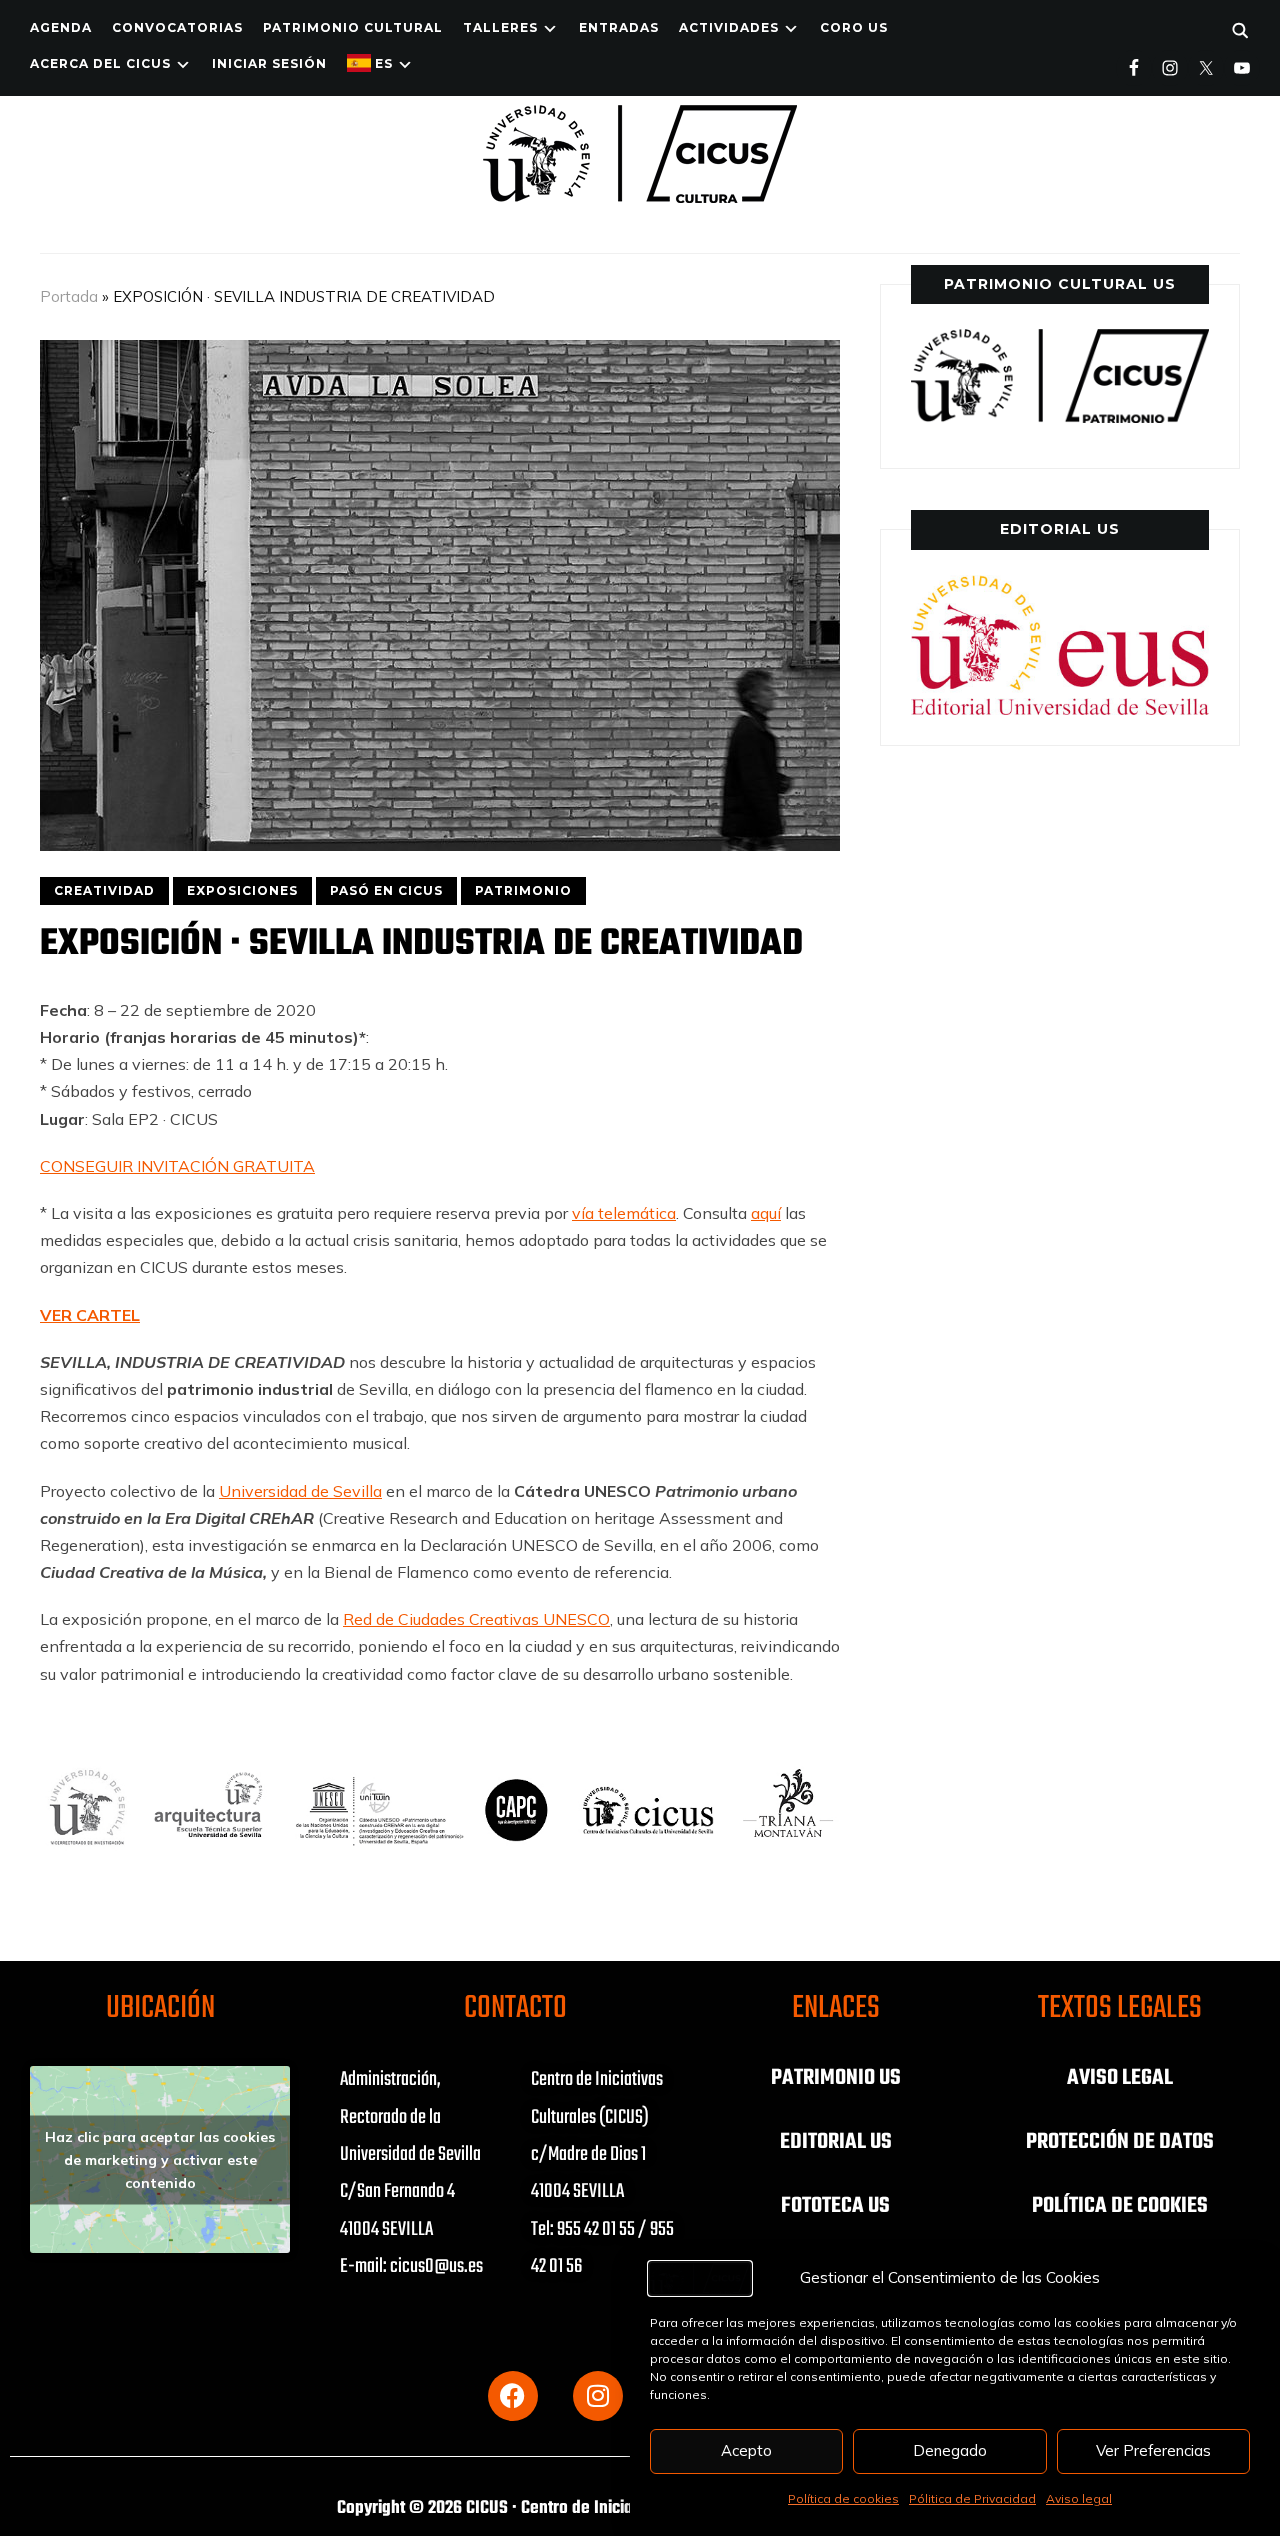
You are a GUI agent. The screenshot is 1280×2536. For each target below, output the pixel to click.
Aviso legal (1079, 2498)
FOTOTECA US (835, 2206)
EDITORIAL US (836, 2142)
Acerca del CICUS (100, 63)
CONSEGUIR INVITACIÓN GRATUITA (177, 1166)
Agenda (61, 27)
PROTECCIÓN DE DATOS (1120, 2142)
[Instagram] (598, 2396)
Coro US (854, 27)
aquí (766, 1213)
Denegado (950, 2450)
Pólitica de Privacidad (972, 2498)
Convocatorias (177, 27)
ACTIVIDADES (729, 27)
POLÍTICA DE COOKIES (1120, 2206)
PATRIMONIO (523, 890)
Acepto (746, 2450)
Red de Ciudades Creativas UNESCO (476, 1619)
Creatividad (104, 890)
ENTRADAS (619, 27)
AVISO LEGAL (1120, 2078)
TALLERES (500, 27)
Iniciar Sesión (269, 63)
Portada (69, 296)
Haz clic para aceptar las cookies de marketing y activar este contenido (160, 2159)
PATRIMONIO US (836, 2078)
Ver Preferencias (1153, 2450)
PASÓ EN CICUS (386, 890)
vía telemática (624, 1213)
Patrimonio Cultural (353, 27)
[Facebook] (513, 2396)
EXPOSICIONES (242, 890)
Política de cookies (843, 2498)
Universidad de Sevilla (300, 1491)
